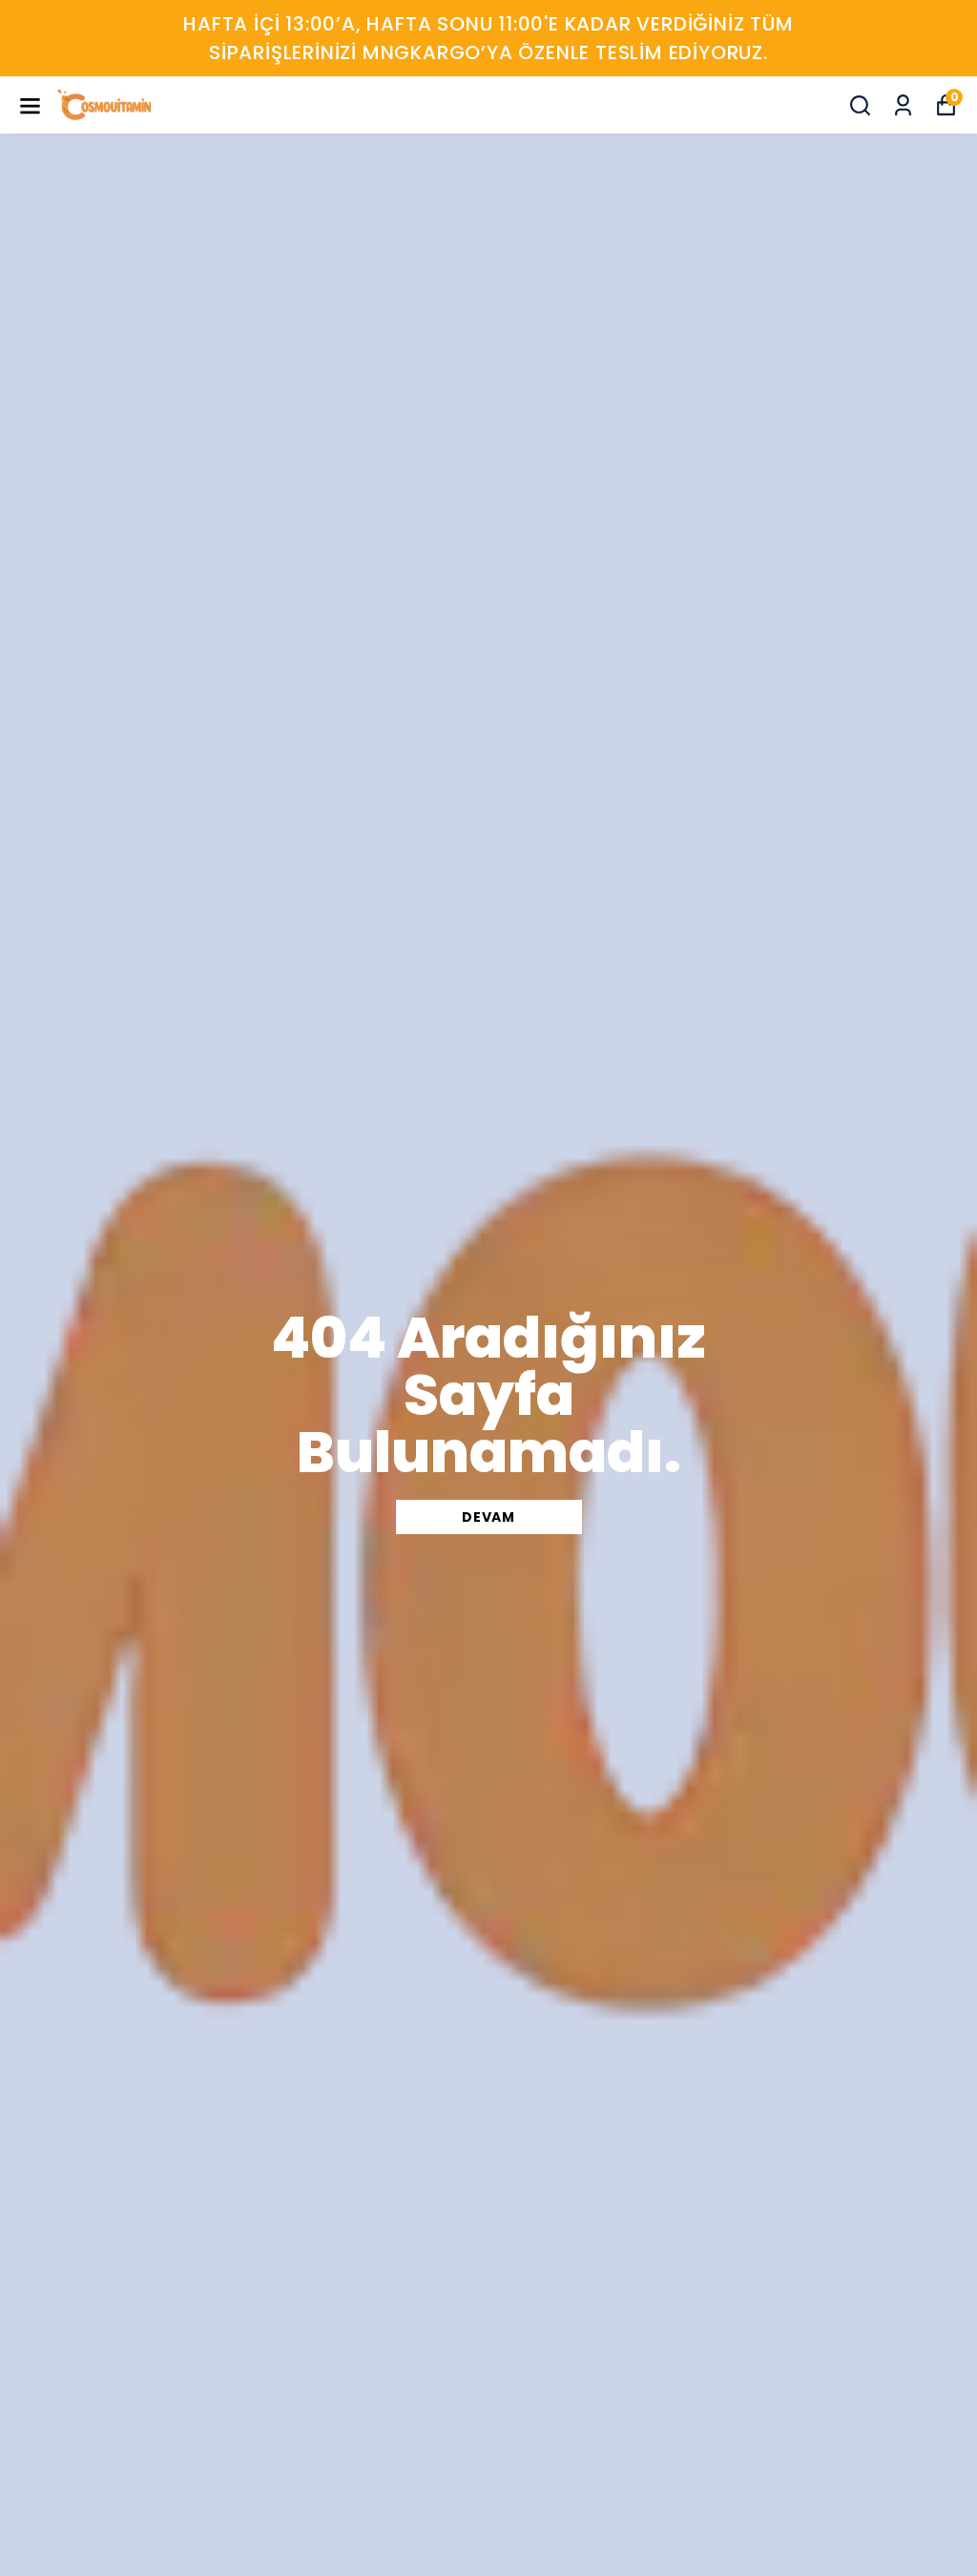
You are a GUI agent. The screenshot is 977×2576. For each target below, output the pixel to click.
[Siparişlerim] (903, 105)
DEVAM (488, 1517)
